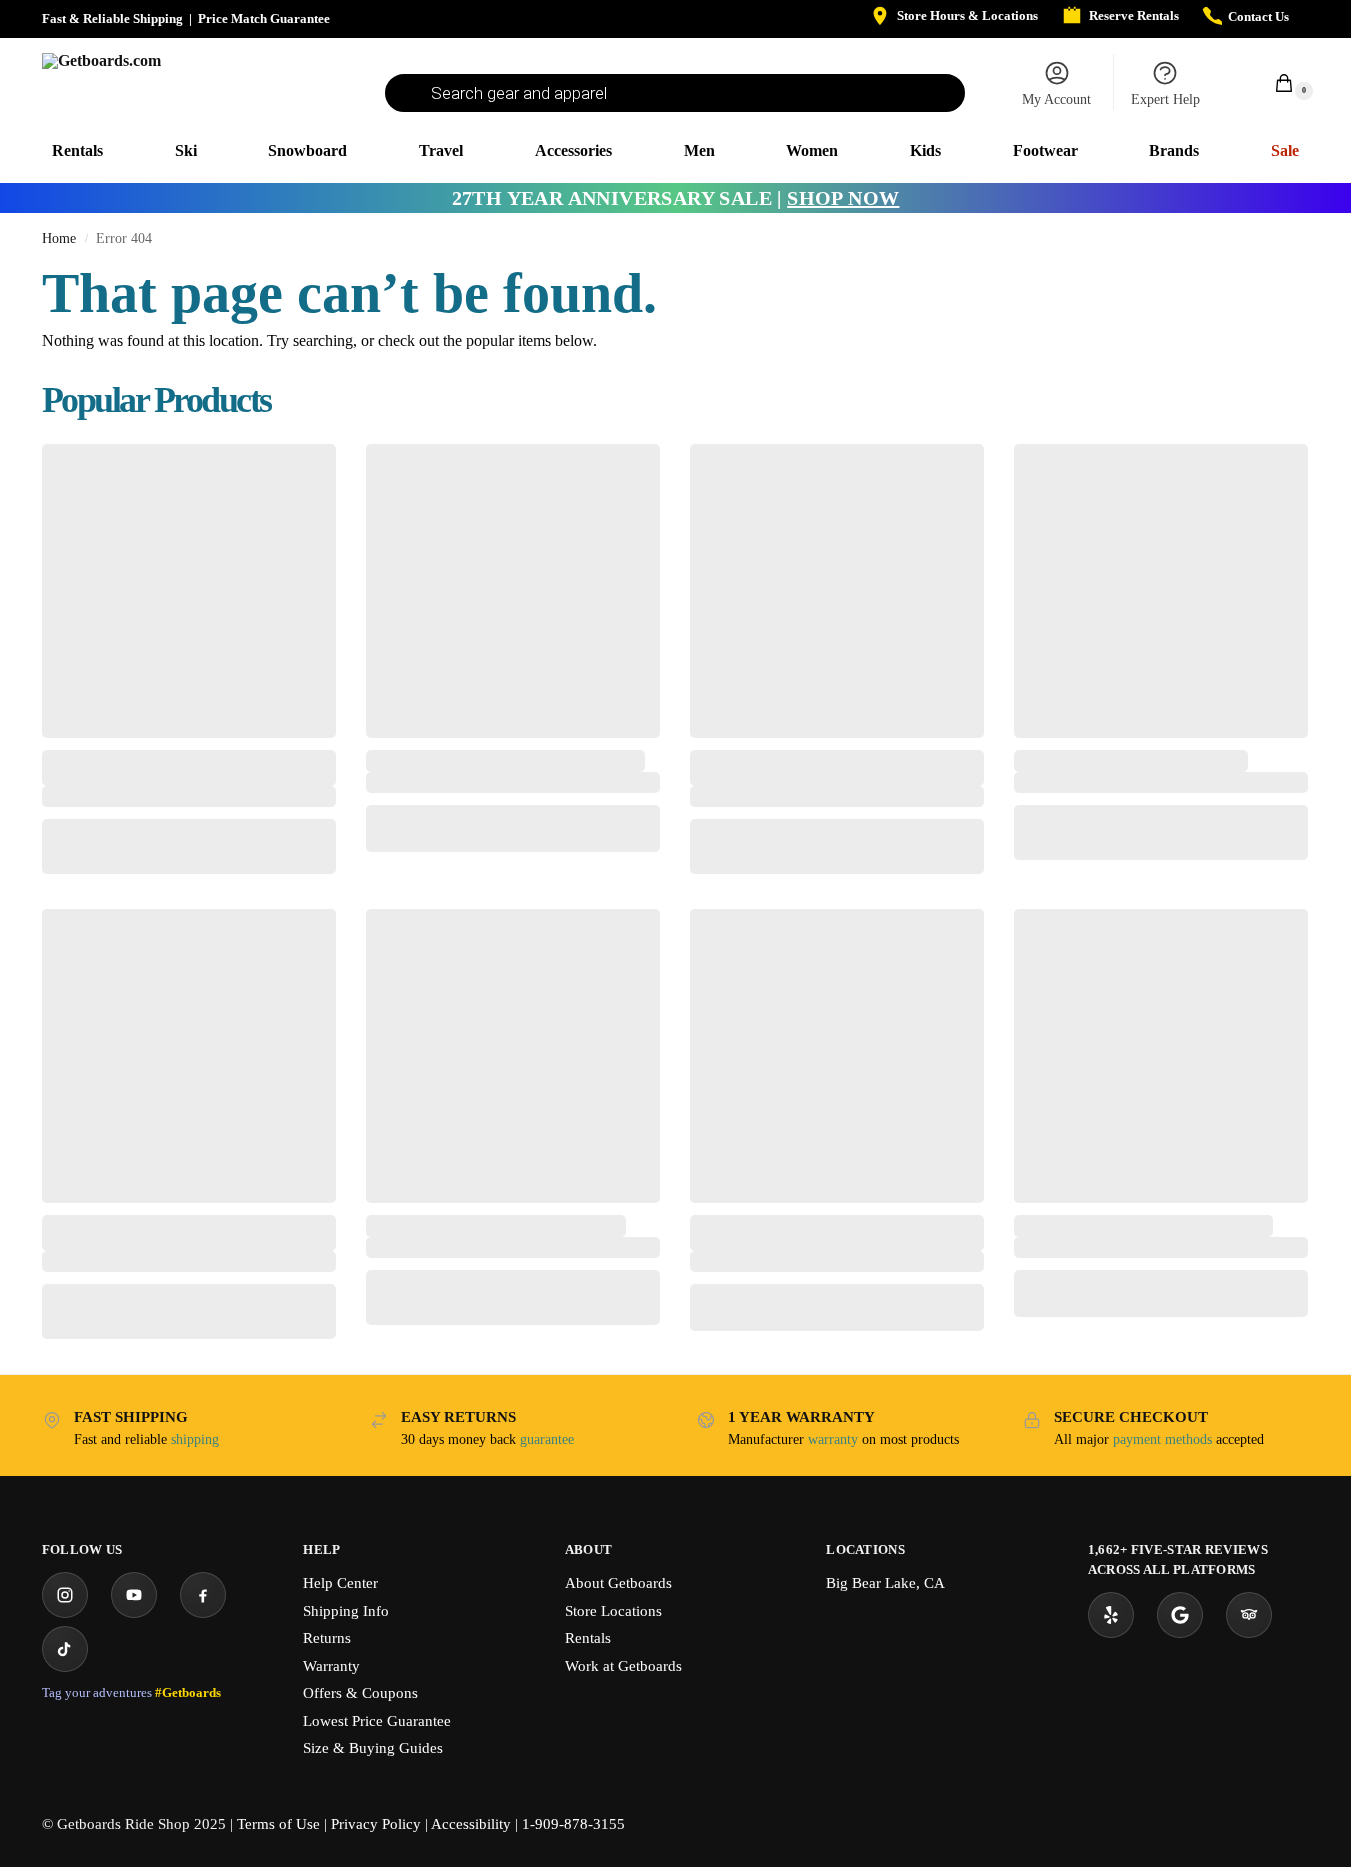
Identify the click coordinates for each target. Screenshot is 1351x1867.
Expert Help (1165, 99)
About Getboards (618, 1583)
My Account (1056, 99)
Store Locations (613, 1611)
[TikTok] (65, 1649)
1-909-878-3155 (573, 1824)
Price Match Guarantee (264, 18)
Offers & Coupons (360, 1693)
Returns (327, 1638)
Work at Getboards (623, 1666)
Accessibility (471, 1824)
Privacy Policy (376, 1824)
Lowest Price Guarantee (377, 1721)
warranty (833, 1439)
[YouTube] (134, 1595)
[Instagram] (65, 1595)
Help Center (340, 1583)
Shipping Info (346, 1611)
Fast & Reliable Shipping (112, 18)
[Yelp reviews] (1111, 1615)
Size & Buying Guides (373, 1748)
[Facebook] (203, 1595)
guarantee (547, 1439)
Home (59, 238)
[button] (1273, 82)
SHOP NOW (843, 198)
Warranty (331, 1666)
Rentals (588, 1638)
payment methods (1162, 1439)
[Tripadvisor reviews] (1249, 1615)
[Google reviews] (1180, 1615)
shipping (195, 1439)
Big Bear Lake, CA (885, 1583)
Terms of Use (278, 1824)
